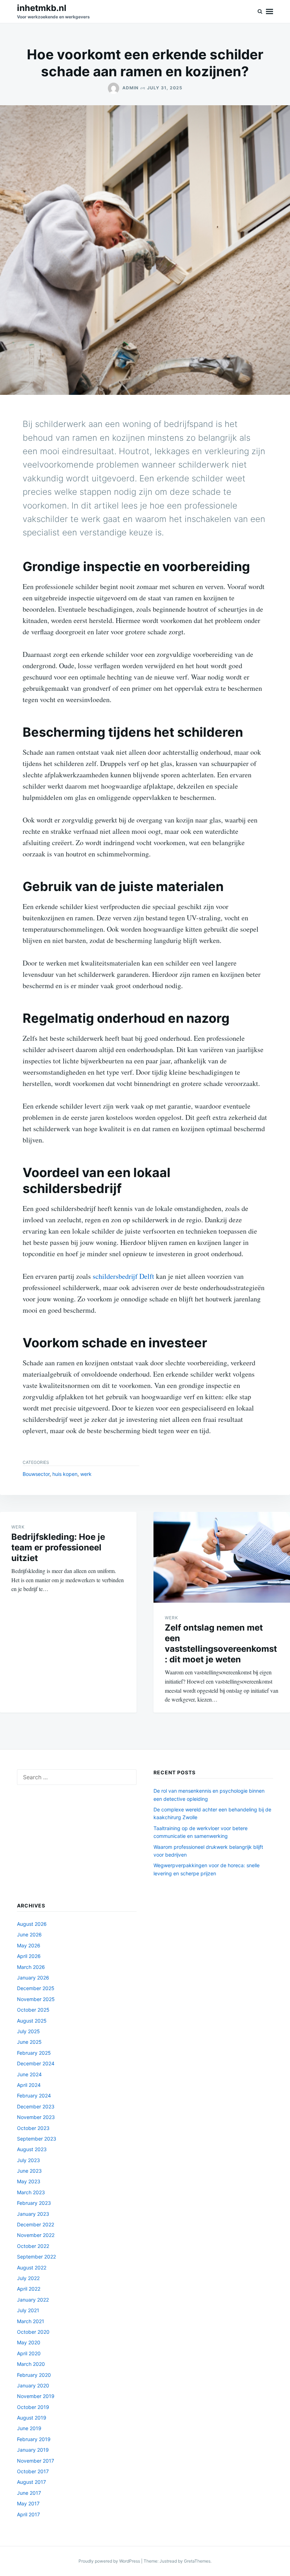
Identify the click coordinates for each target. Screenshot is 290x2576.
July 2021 (28, 2310)
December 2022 (36, 2224)
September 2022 (36, 2257)
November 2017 (36, 2461)
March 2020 (31, 2364)
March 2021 (31, 2321)
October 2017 (33, 2471)
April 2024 (29, 2085)
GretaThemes (197, 2561)
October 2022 (33, 2246)
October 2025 (33, 2010)
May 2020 (29, 2342)
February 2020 (34, 2375)
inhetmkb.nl (42, 8)
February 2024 (34, 2096)
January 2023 (33, 2214)
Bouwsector (36, 1474)
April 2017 (28, 2514)
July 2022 (28, 2278)
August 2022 (32, 2268)
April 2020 (29, 2353)
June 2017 (29, 2493)
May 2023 (29, 2181)
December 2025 (36, 1988)
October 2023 (33, 2128)
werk (86, 1474)
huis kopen (65, 1474)
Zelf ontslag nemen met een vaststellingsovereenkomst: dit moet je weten (221, 1643)
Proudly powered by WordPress (110, 2561)
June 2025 (29, 2042)
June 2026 (29, 1934)
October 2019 (33, 2407)
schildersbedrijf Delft (123, 1276)
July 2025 (28, 2031)
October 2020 (33, 2332)
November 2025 (36, 1999)
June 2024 (29, 2074)
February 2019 (34, 2439)
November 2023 (36, 2117)
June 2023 (29, 2171)
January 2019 (33, 2450)
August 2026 (32, 1924)
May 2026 (29, 1945)
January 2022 (33, 2300)
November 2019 (36, 2396)
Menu (269, 11)
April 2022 (29, 2289)
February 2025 (34, 2053)
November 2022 (36, 2235)
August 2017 (31, 2482)
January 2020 (33, 2385)
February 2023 (34, 2203)
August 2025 (32, 2021)
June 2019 (29, 2428)
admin (130, 88)
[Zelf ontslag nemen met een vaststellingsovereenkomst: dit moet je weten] (222, 1557)
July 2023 (28, 2160)
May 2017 (28, 2503)
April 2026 (29, 1956)
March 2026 (31, 1967)
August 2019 (32, 2418)
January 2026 (33, 1978)
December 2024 (36, 2063)
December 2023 (36, 2106)
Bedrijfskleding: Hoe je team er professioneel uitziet (58, 1547)
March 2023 (31, 2192)
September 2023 (37, 2139)
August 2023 (32, 2149)
